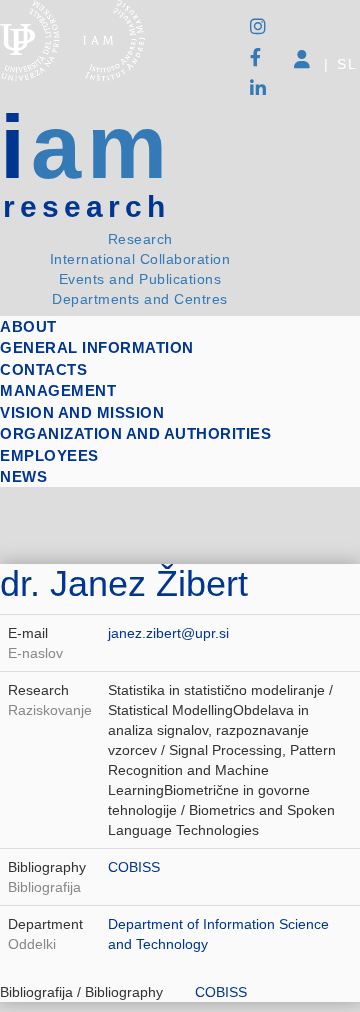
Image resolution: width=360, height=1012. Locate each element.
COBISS (134, 867)
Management (58, 390)
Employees (49, 455)
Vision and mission (82, 412)
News (23, 476)
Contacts (43, 369)
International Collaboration (140, 259)
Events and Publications (140, 279)
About (28, 326)
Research (140, 239)
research (86, 207)
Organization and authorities (135, 433)
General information (97, 347)
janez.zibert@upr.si (168, 633)
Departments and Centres (140, 299)
